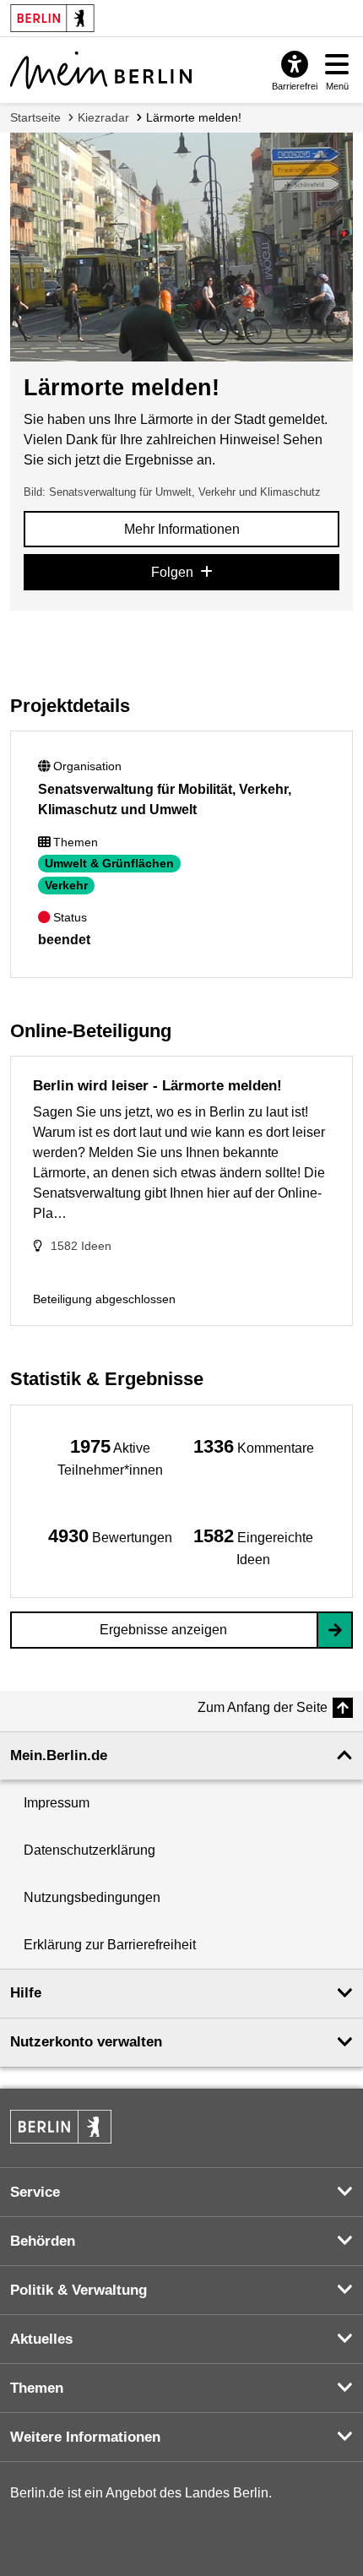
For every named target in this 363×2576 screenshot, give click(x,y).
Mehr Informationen (182, 529)
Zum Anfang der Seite (263, 1707)
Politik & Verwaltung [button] (79, 2290)
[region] (110, 1456)
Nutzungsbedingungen (92, 1897)
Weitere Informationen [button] (85, 2437)
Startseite (35, 117)
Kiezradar (103, 117)
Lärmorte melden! (194, 117)
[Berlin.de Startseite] (61, 2127)
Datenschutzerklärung (89, 1850)
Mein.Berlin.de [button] (59, 1755)
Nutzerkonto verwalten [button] (86, 2042)
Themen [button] (37, 2388)
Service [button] (35, 2192)
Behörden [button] (43, 2241)
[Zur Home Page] (101, 70)
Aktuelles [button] (41, 2339)
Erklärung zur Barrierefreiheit (110, 1945)
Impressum (57, 1803)
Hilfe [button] (26, 1993)
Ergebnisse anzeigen (163, 1630)
